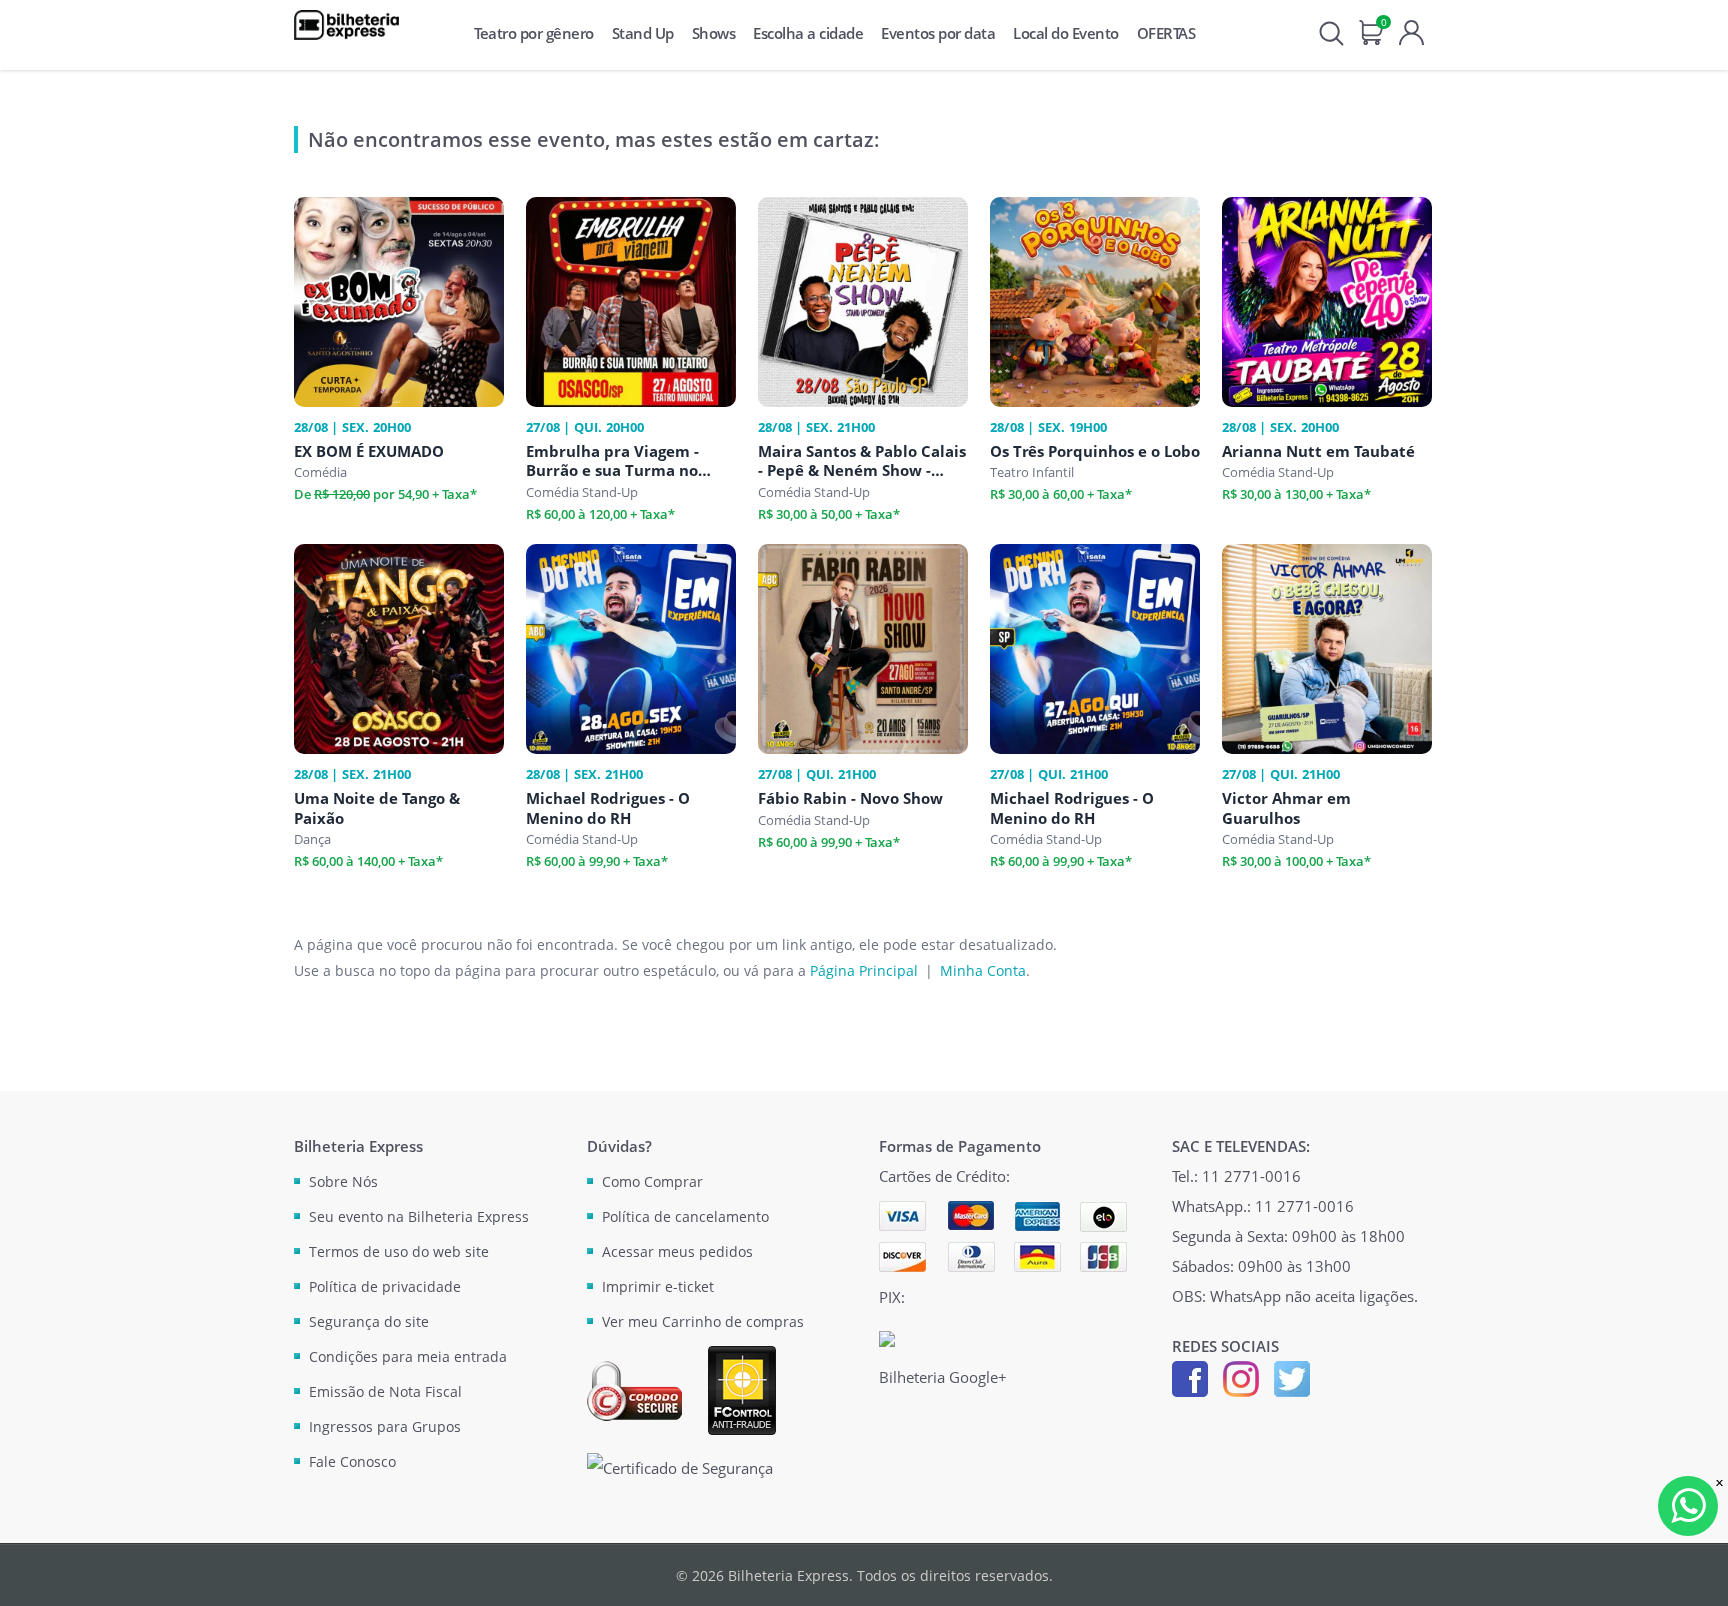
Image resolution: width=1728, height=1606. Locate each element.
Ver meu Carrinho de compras (703, 1321)
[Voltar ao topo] (1694, 1572)
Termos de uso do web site (399, 1251)
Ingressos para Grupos (385, 1426)
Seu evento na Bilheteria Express (419, 1216)
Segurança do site (369, 1321)
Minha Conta (983, 970)
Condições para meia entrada (408, 1356)
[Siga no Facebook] (1190, 1377)
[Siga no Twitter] (1292, 1377)
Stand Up (643, 33)
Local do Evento (1066, 33)
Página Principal (864, 970)
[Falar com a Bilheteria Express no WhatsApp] (1688, 1506)
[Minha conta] (1411, 30)
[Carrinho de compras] (1371, 30)
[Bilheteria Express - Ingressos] (346, 25)
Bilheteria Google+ (943, 1377)
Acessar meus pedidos (677, 1251)
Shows (714, 33)
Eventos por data (938, 33)
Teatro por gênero (534, 33)
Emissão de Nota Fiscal (385, 1391)
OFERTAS (1166, 33)
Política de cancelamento (685, 1216)
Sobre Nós (343, 1181)
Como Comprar (652, 1181)
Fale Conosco (352, 1461)
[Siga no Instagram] (1241, 1377)
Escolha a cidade (808, 33)
